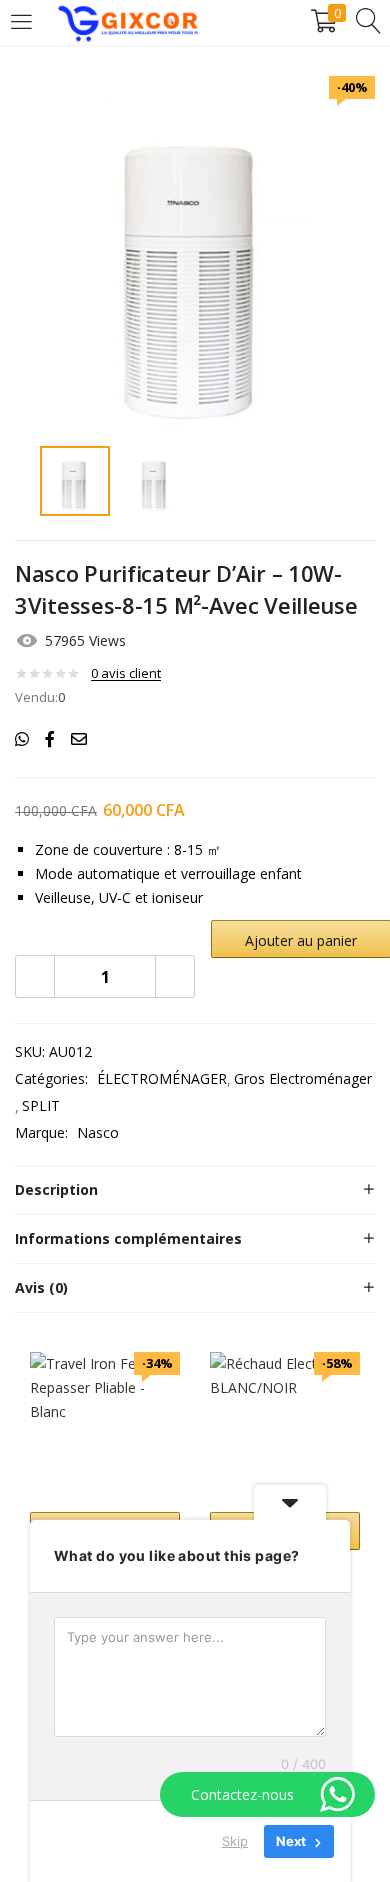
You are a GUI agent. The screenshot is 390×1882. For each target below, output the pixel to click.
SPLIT (41, 1105)
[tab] (195, 1190)
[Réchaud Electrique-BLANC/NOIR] (285, 1425)
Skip (235, 1841)
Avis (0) (41, 1287)
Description (56, 1189)
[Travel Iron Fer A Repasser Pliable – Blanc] (105, 1425)
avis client (126, 673)
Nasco (98, 1132)
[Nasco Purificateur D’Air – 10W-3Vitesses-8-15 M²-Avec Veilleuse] (22, 739)
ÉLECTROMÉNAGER (162, 1078)
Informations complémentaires (128, 1238)
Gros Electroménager (303, 1078)
